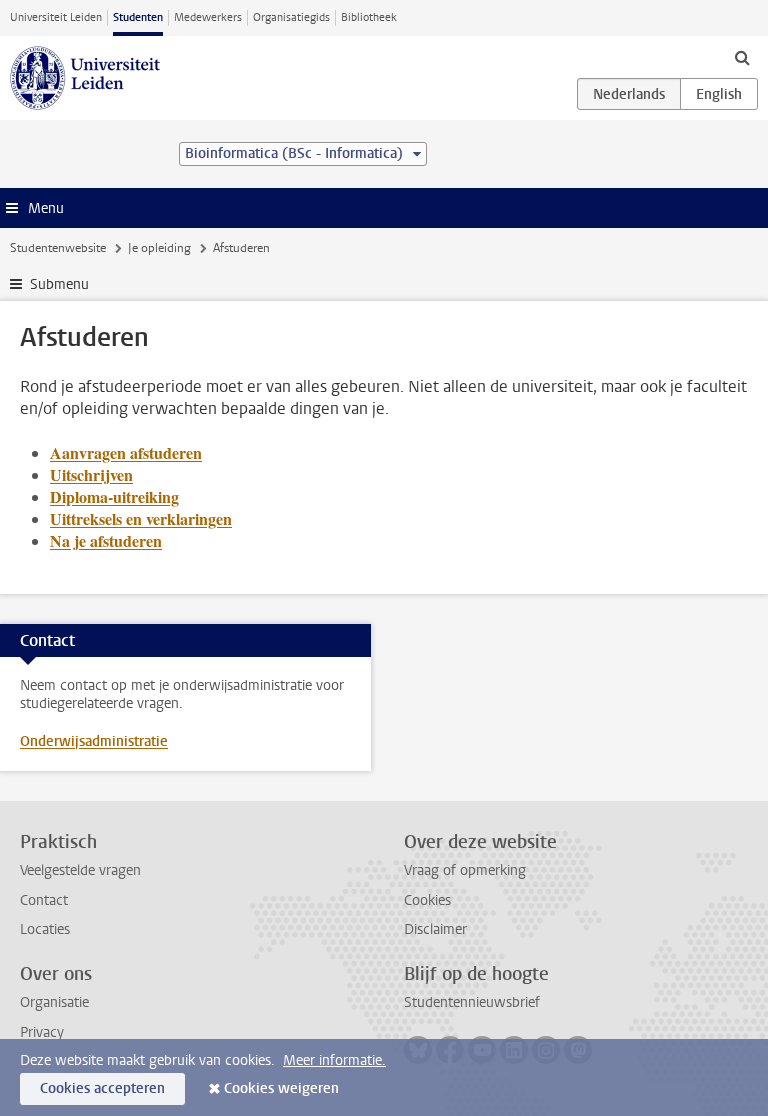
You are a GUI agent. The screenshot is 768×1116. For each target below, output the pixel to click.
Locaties (45, 929)
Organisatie (54, 1002)
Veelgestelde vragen (80, 870)
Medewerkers (208, 17)
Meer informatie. (334, 1060)
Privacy (42, 1032)
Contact (44, 900)
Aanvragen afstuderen (126, 452)
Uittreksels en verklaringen (141, 518)
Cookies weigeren (281, 1088)
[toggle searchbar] (742, 57)
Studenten (138, 17)
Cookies (427, 900)
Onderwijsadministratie (94, 741)
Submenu (59, 284)
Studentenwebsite (58, 248)
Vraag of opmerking (465, 870)
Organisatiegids (291, 17)
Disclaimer (435, 929)
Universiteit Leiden (56, 17)
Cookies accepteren (102, 1088)
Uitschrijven (91, 474)
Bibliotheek (369, 17)
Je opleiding (159, 248)
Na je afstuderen (106, 540)
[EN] (719, 94)
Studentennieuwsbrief (472, 1002)
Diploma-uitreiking (114, 496)
